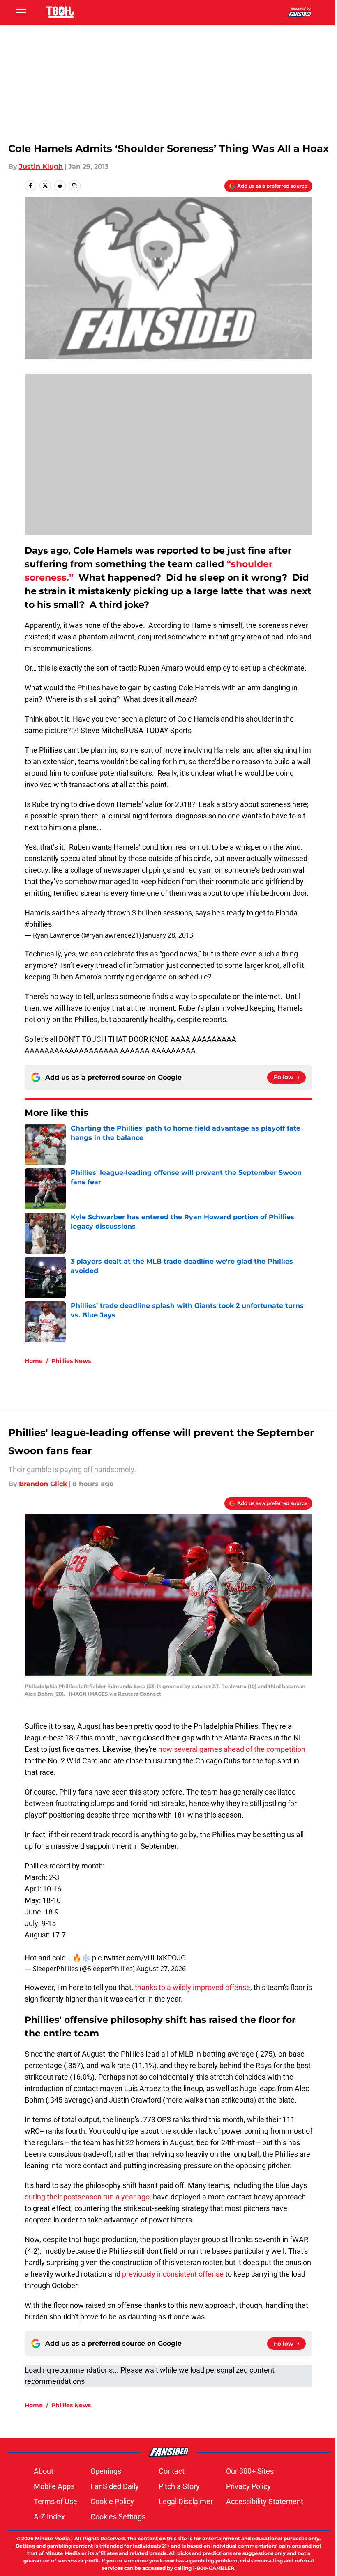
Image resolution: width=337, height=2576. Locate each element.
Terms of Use (55, 2501)
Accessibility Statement (265, 2501)
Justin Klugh (41, 167)
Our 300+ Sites (250, 2471)
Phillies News (71, 1361)
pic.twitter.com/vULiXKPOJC (139, 1958)
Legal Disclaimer (186, 2501)
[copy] (75, 186)
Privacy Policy (248, 2486)
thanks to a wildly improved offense (193, 1987)
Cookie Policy (112, 2501)
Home (34, 1361)
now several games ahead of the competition (232, 1749)
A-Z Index (49, 2517)
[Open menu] (21, 12)
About (44, 2471)
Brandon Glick (43, 1484)
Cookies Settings (118, 2517)
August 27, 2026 (161, 1969)
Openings (106, 2471)
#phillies (38, 924)
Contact (172, 2471)
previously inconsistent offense (173, 2274)
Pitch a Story (179, 2486)
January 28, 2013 (168, 935)
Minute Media (52, 2538)
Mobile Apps (54, 2486)
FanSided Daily (115, 2486)
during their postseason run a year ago (87, 2197)
